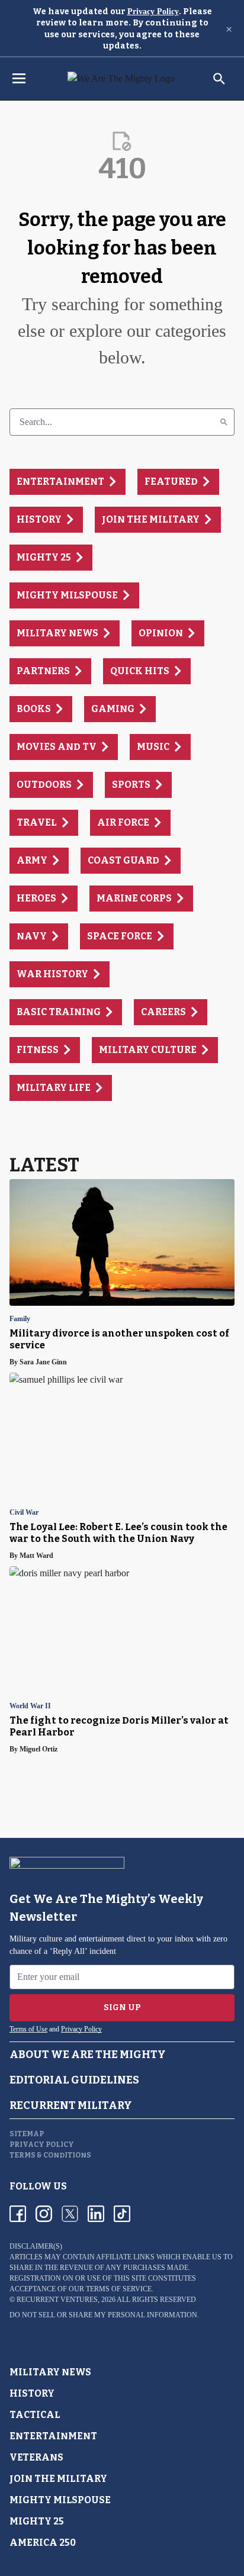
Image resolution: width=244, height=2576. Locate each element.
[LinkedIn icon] (96, 2214)
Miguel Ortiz (38, 1749)
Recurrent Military (71, 2105)
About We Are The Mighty (88, 2055)
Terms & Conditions (50, 2155)
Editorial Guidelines (74, 2080)
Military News (50, 2372)
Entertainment (53, 2436)
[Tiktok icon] (122, 2214)
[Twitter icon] (70, 2214)
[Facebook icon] (18, 2214)
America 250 (43, 2543)
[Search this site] (219, 79)
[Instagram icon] (44, 2214)
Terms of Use (28, 2029)
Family (20, 1319)
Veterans (36, 2457)
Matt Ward (36, 1556)
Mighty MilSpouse (60, 2500)
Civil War (24, 1513)
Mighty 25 (37, 2521)
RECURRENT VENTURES (57, 2300)
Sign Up (122, 2007)
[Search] (224, 422)
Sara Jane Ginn (43, 1362)
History (32, 2393)
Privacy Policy (153, 12)
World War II (30, 1706)
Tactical (35, 2415)
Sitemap (27, 2134)
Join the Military (58, 2479)
